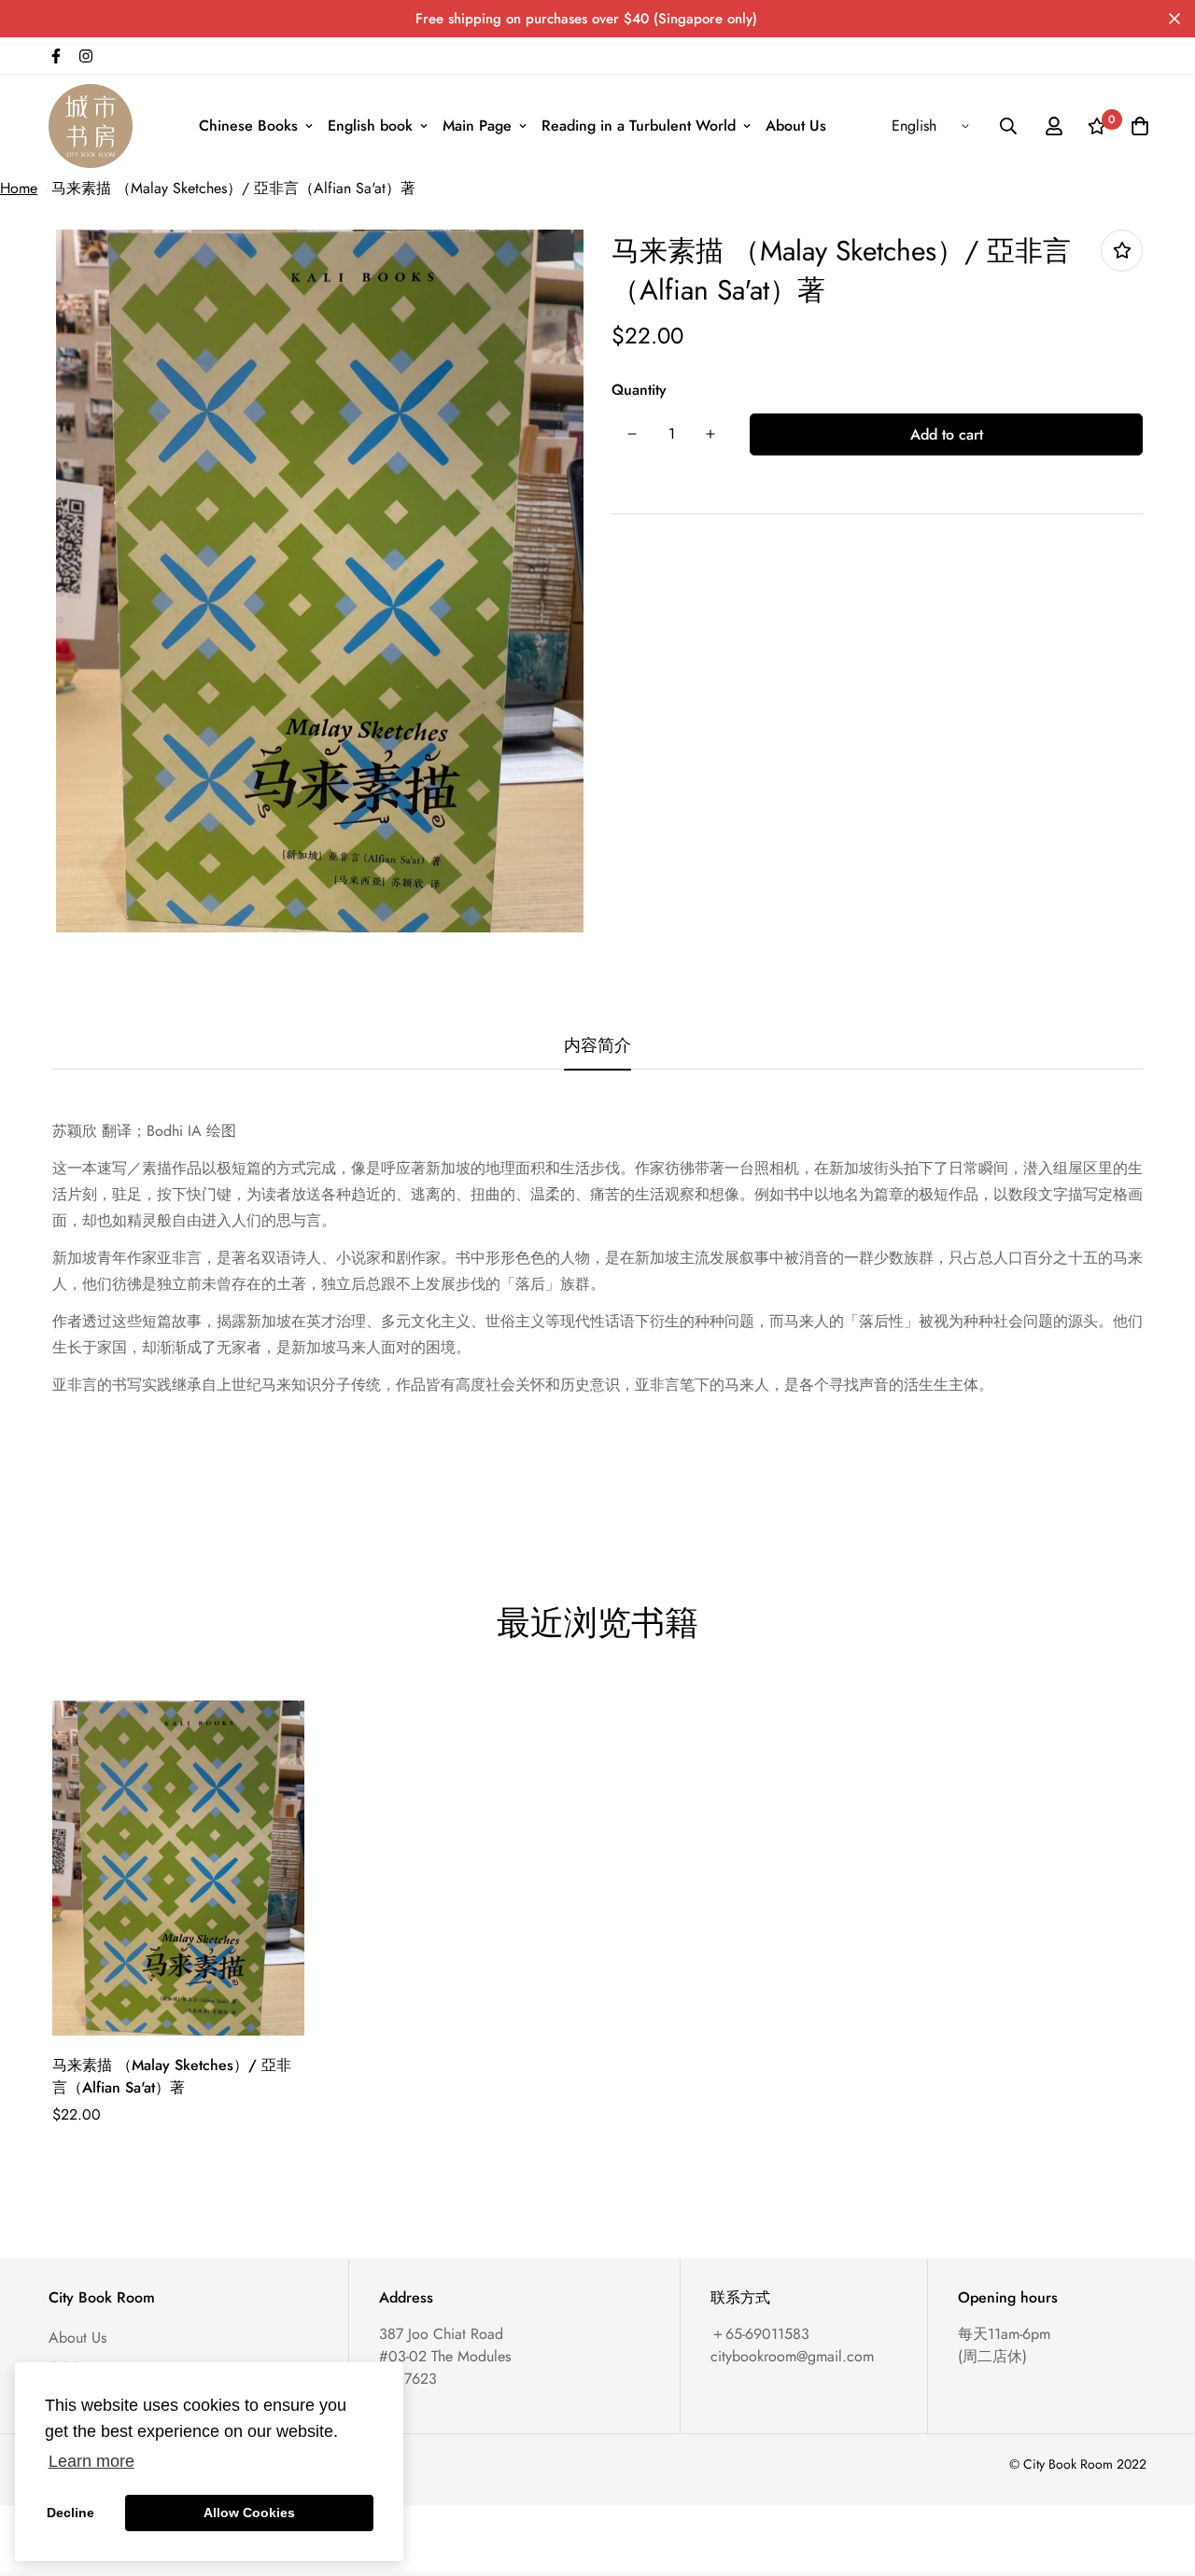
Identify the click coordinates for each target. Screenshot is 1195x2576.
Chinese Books (248, 126)
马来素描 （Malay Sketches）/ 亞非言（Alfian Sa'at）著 (233, 188)
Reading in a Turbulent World (639, 126)
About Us (796, 126)
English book (370, 126)
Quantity (639, 390)
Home (19, 188)
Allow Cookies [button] (249, 2513)
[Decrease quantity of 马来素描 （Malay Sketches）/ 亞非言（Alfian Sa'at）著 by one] (632, 434)
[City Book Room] (91, 126)
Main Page (477, 126)
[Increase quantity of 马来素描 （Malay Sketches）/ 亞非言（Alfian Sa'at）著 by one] (710, 434)
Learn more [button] (91, 2461)
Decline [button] (70, 2513)
